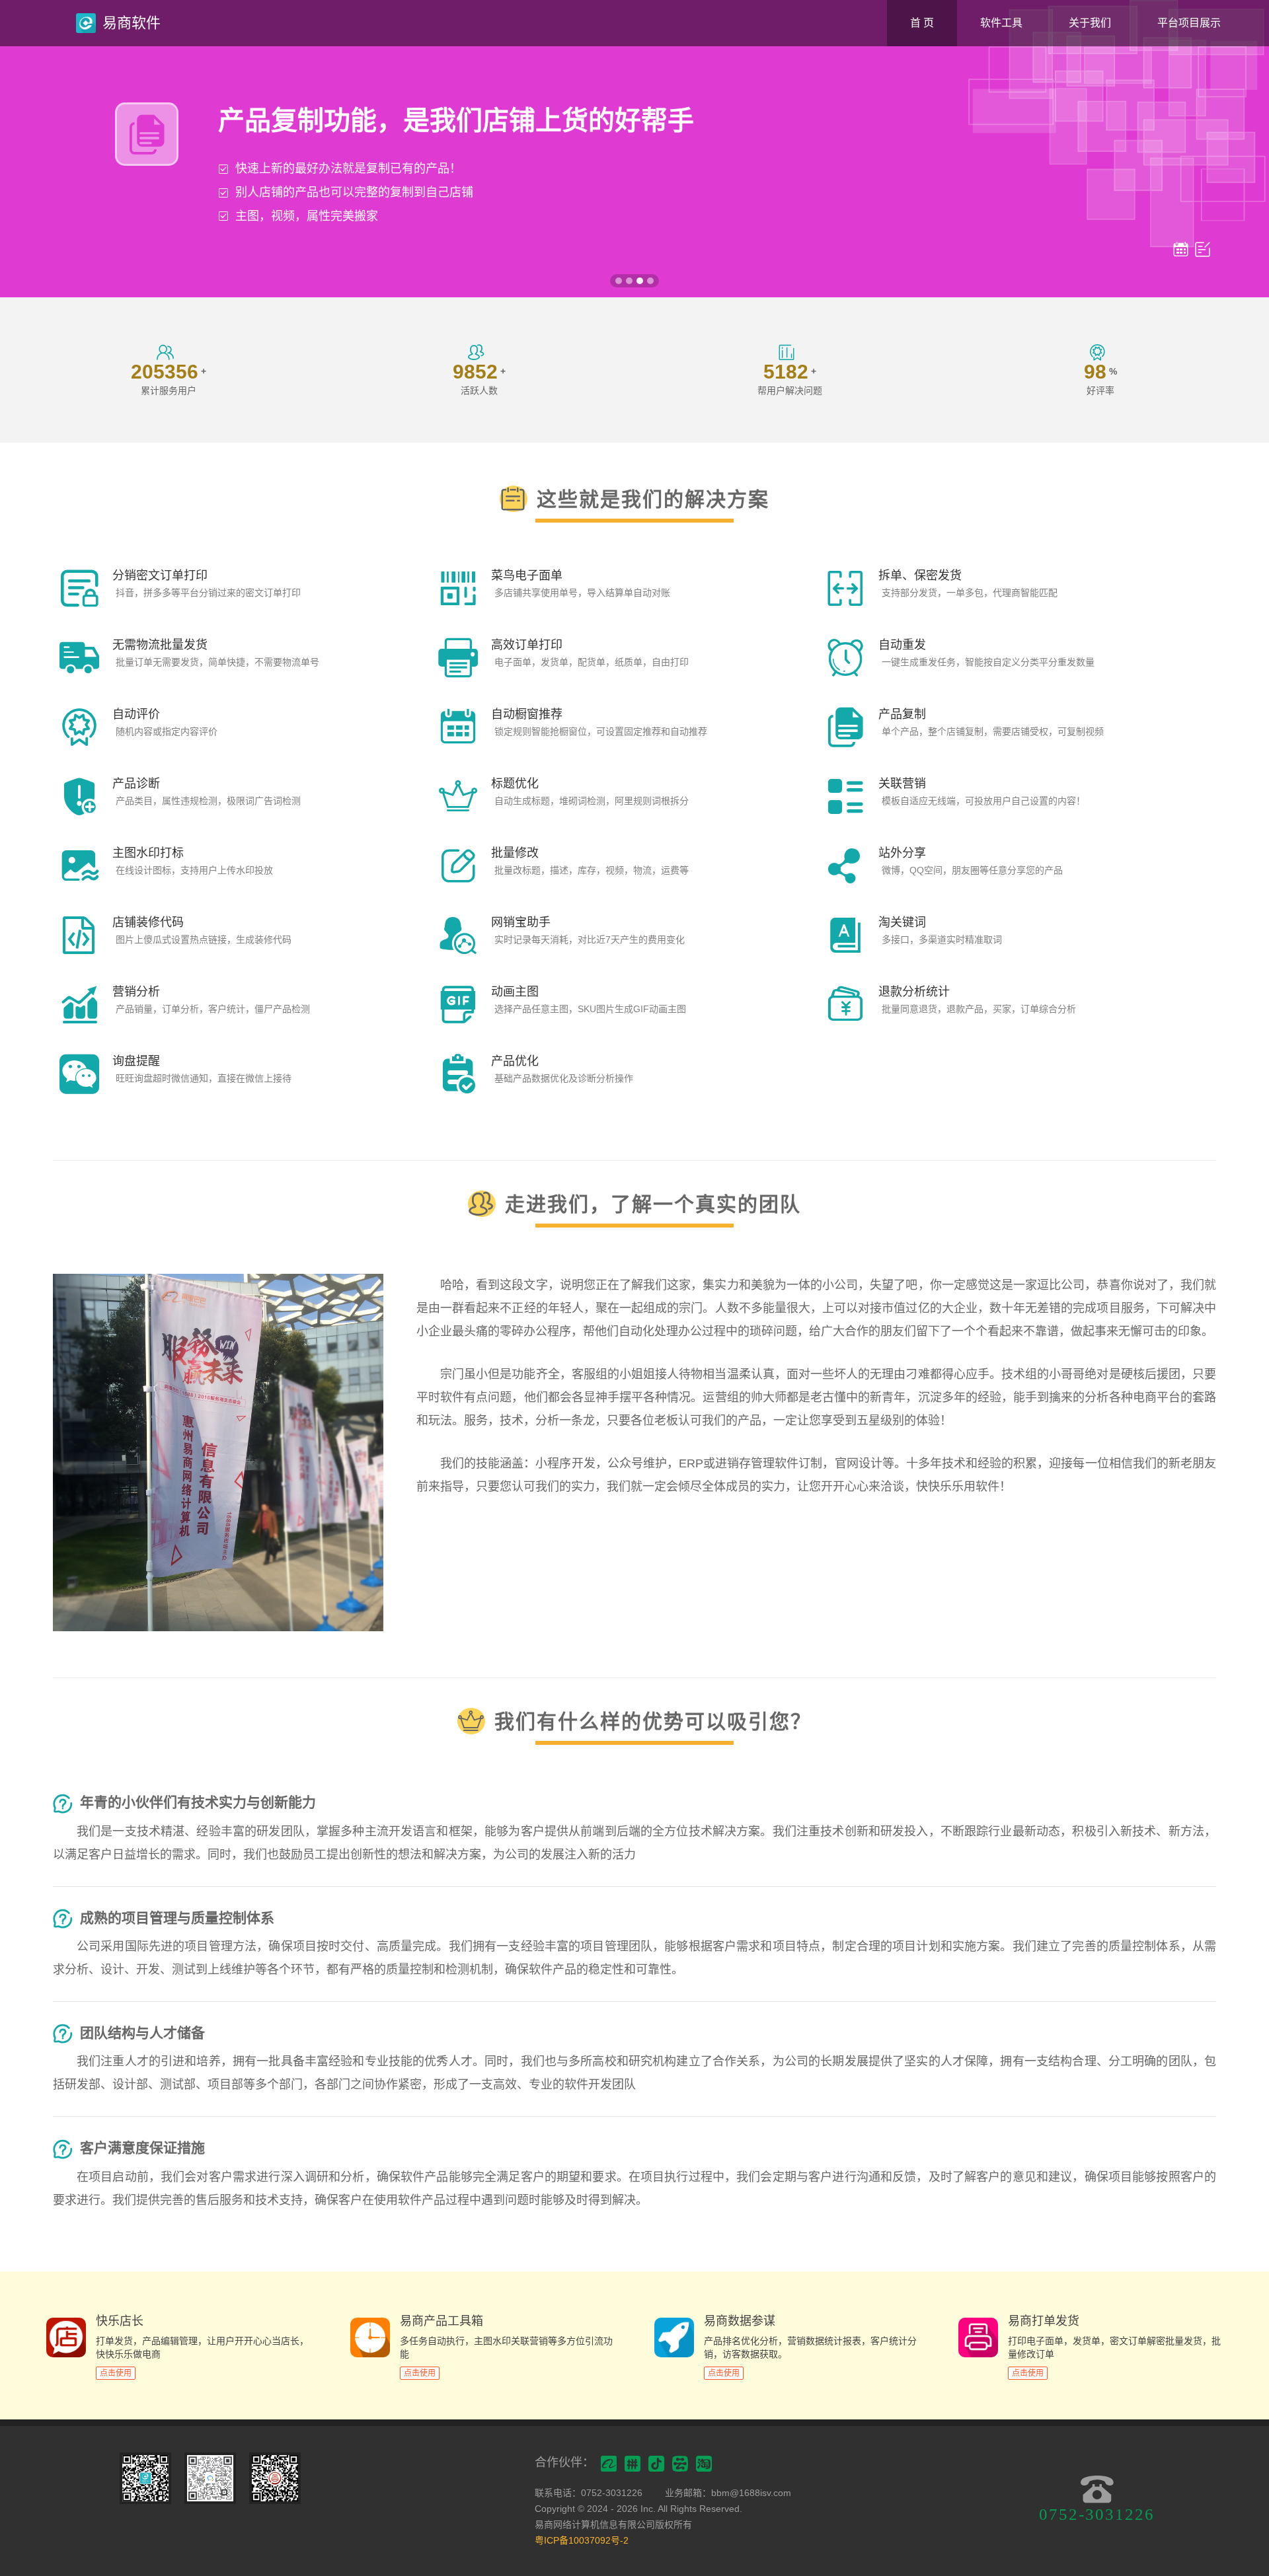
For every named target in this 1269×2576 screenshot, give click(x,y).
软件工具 (1001, 23)
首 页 (922, 23)
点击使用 (116, 2373)
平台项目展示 (1189, 23)
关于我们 (1090, 23)
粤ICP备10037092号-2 (582, 2540)
